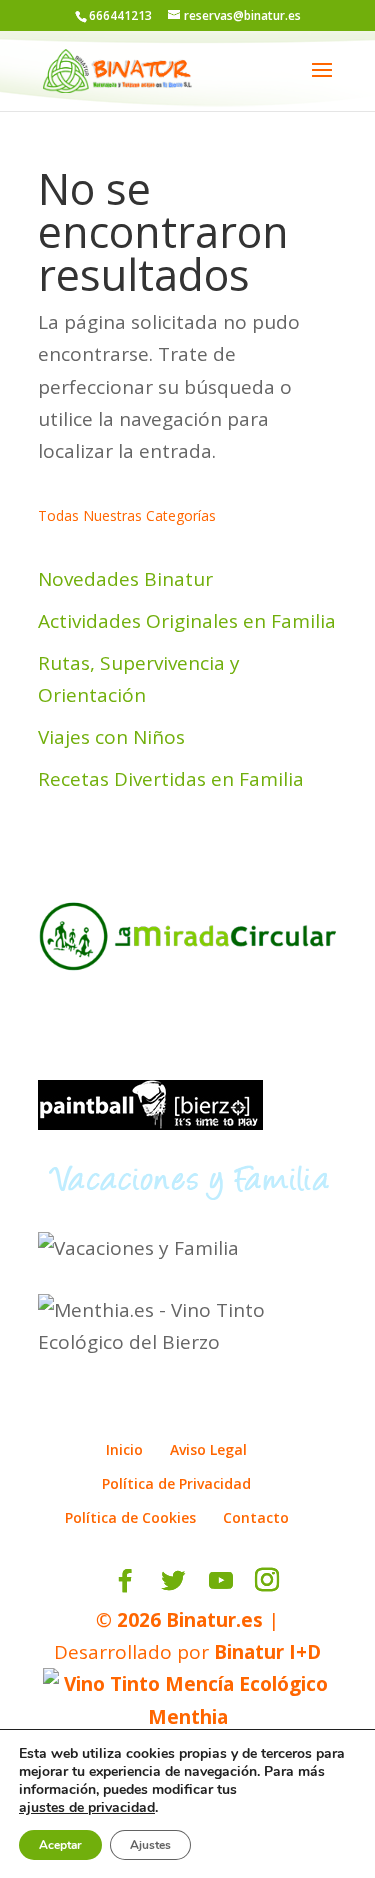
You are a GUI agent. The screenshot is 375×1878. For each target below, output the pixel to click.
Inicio (124, 1449)
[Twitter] (173, 1581)
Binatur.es (214, 1620)
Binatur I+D (267, 1652)
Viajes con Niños (111, 737)
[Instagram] (267, 1581)
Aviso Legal (208, 1449)
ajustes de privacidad (87, 1808)
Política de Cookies (130, 1517)
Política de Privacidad (176, 1483)
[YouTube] (221, 1581)
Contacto (256, 1517)
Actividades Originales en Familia (187, 621)
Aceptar (60, 1845)
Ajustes (150, 1845)
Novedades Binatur (125, 579)
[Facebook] (125, 1581)
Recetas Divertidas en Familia (171, 779)
